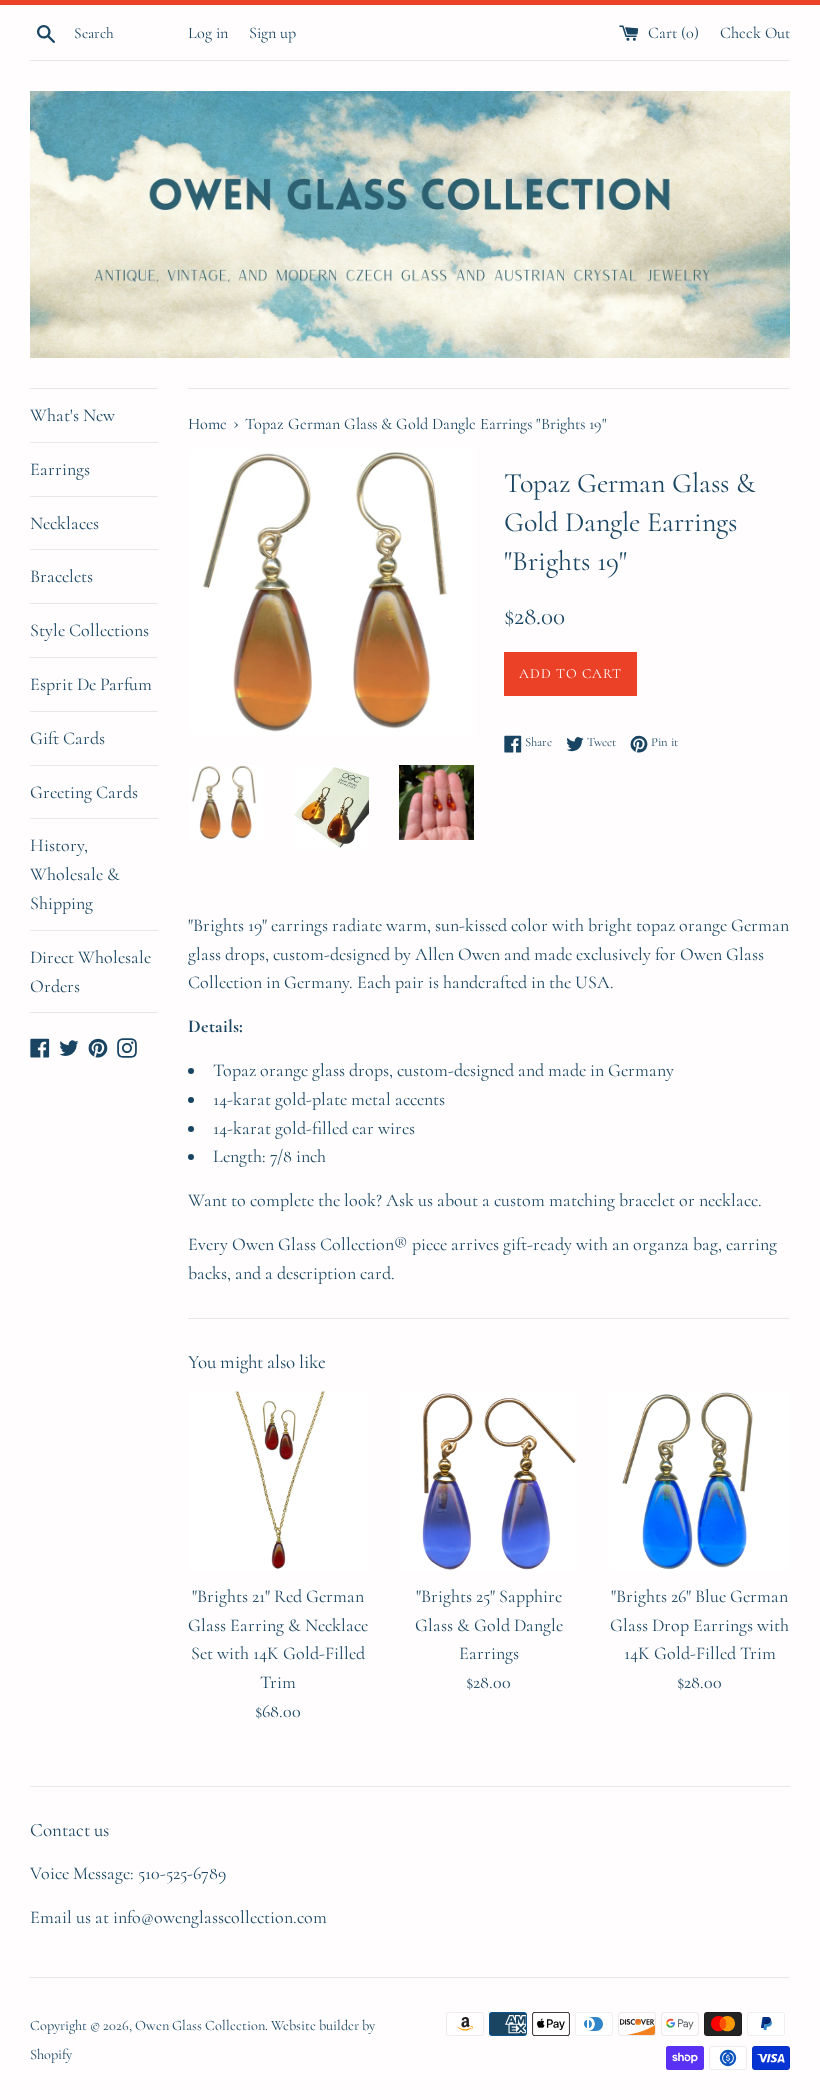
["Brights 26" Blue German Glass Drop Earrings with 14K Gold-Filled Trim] (699, 1481)
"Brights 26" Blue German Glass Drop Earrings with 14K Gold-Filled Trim (699, 1625)
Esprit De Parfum (91, 684)
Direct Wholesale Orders (90, 971)
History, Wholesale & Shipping (75, 874)
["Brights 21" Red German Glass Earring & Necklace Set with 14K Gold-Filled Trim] (278, 1481)
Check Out (755, 33)
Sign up (272, 33)
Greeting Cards (84, 792)
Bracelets (61, 576)
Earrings (60, 469)
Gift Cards (67, 738)
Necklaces (64, 523)
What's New (72, 415)
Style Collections (89, 630)
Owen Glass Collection (200, 2025)
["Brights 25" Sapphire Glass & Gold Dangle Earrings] (489, 1481)
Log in (208, 33)
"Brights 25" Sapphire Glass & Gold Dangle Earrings (489, 1625)
